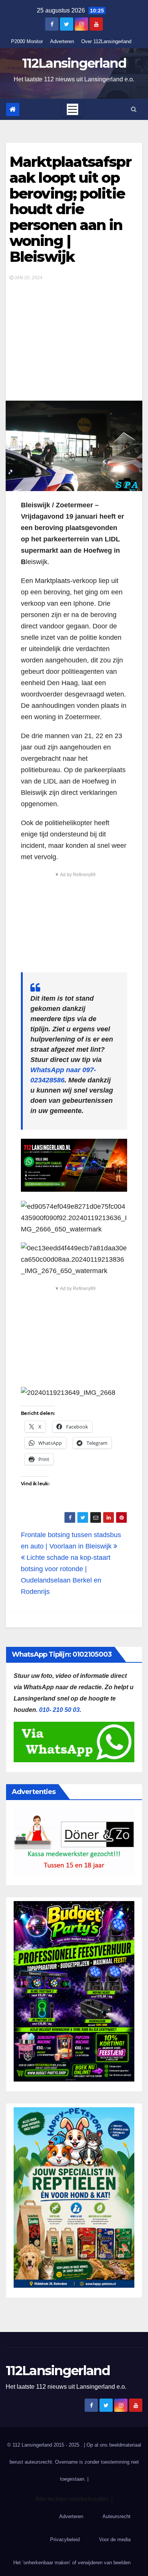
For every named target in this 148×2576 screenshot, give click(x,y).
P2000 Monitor (27, 41)
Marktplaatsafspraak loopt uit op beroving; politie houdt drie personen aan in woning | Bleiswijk (70, 209)
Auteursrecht (117, 2516)
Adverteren (62, 41)
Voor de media (115, 2539)
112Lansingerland (74, 63)
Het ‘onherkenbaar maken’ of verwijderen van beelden (72, 2563)
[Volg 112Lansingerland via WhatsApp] (74, 1165)
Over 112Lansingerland (106, 41)
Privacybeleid (65, 2539)
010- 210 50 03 (59, 1710)
